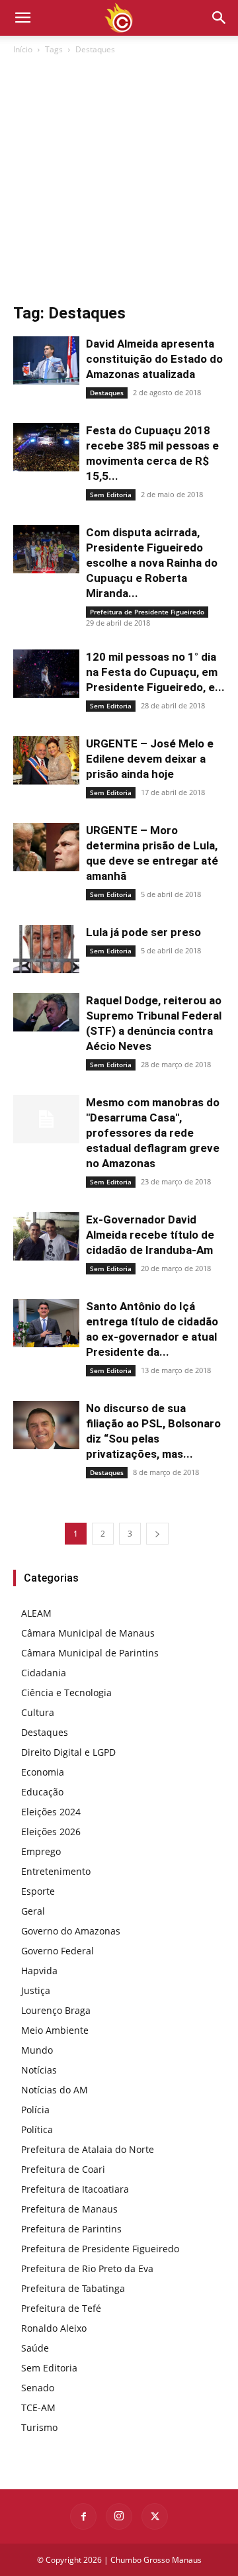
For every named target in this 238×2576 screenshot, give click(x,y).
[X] (155, 2516)
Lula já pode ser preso (143, 932)
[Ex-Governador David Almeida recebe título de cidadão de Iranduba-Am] (46, 1236)
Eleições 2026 (51, 1832)
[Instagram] (119, 2516)
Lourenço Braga (56, 2010)
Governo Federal (58, 1951)
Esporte (38, 1891)
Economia (43, 1772)
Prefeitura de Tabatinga (73, 2288)
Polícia (35, 2110)
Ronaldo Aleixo (54, 2328)
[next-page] (157, 1534)
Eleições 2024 (51, 1812)
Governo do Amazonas (71, 1931)
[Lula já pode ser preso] (46, 949)
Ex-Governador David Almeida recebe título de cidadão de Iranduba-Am (150, 1235)
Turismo (39, 2427)
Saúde (35, 2348)
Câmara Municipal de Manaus (88, 1633)
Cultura (38, 1712)
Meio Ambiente (55, 2030)
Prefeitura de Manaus (69, 2209)
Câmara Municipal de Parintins (90, 1653)
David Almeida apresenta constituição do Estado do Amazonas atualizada (154, 359)
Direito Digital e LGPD (68, 1752)
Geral (33, 1911)
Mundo (37, 2050)
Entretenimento (56, 1871)
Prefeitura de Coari (63, 2169)
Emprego (41, 1851)
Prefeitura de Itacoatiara (75, 2189)
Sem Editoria (111, 495)
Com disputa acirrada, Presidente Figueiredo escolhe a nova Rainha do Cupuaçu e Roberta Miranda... (152, 563)
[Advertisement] (119, 183)
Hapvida (39, 1971)
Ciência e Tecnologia (66, 1693)
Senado (38, 2388)
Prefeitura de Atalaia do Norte (88, 2149)
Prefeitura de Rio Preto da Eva (87, 2268)
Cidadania (44, 1673)
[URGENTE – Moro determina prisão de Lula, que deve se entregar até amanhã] (46, 847)
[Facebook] (83, 2516)
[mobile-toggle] (22, 18)
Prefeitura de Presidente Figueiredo (147, 612)
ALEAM (36, 1613)
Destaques (107, 393)
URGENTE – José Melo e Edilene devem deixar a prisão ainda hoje (150, 759)
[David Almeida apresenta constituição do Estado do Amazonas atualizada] (46, 360)
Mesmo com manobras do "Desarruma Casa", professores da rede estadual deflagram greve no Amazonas (153, 1133)
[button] (219, 18)
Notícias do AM (55, 2090)
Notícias (39, 2070)
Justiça (36, 1990)
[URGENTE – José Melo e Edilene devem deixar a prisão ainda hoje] (46, 760)
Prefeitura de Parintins (71, 2229)
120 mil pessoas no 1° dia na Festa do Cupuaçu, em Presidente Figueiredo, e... (155, 672)
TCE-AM (38, 2408)
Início (23, 49)
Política (37, 2129)
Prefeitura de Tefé (61, 2308)
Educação (42, 1792)
